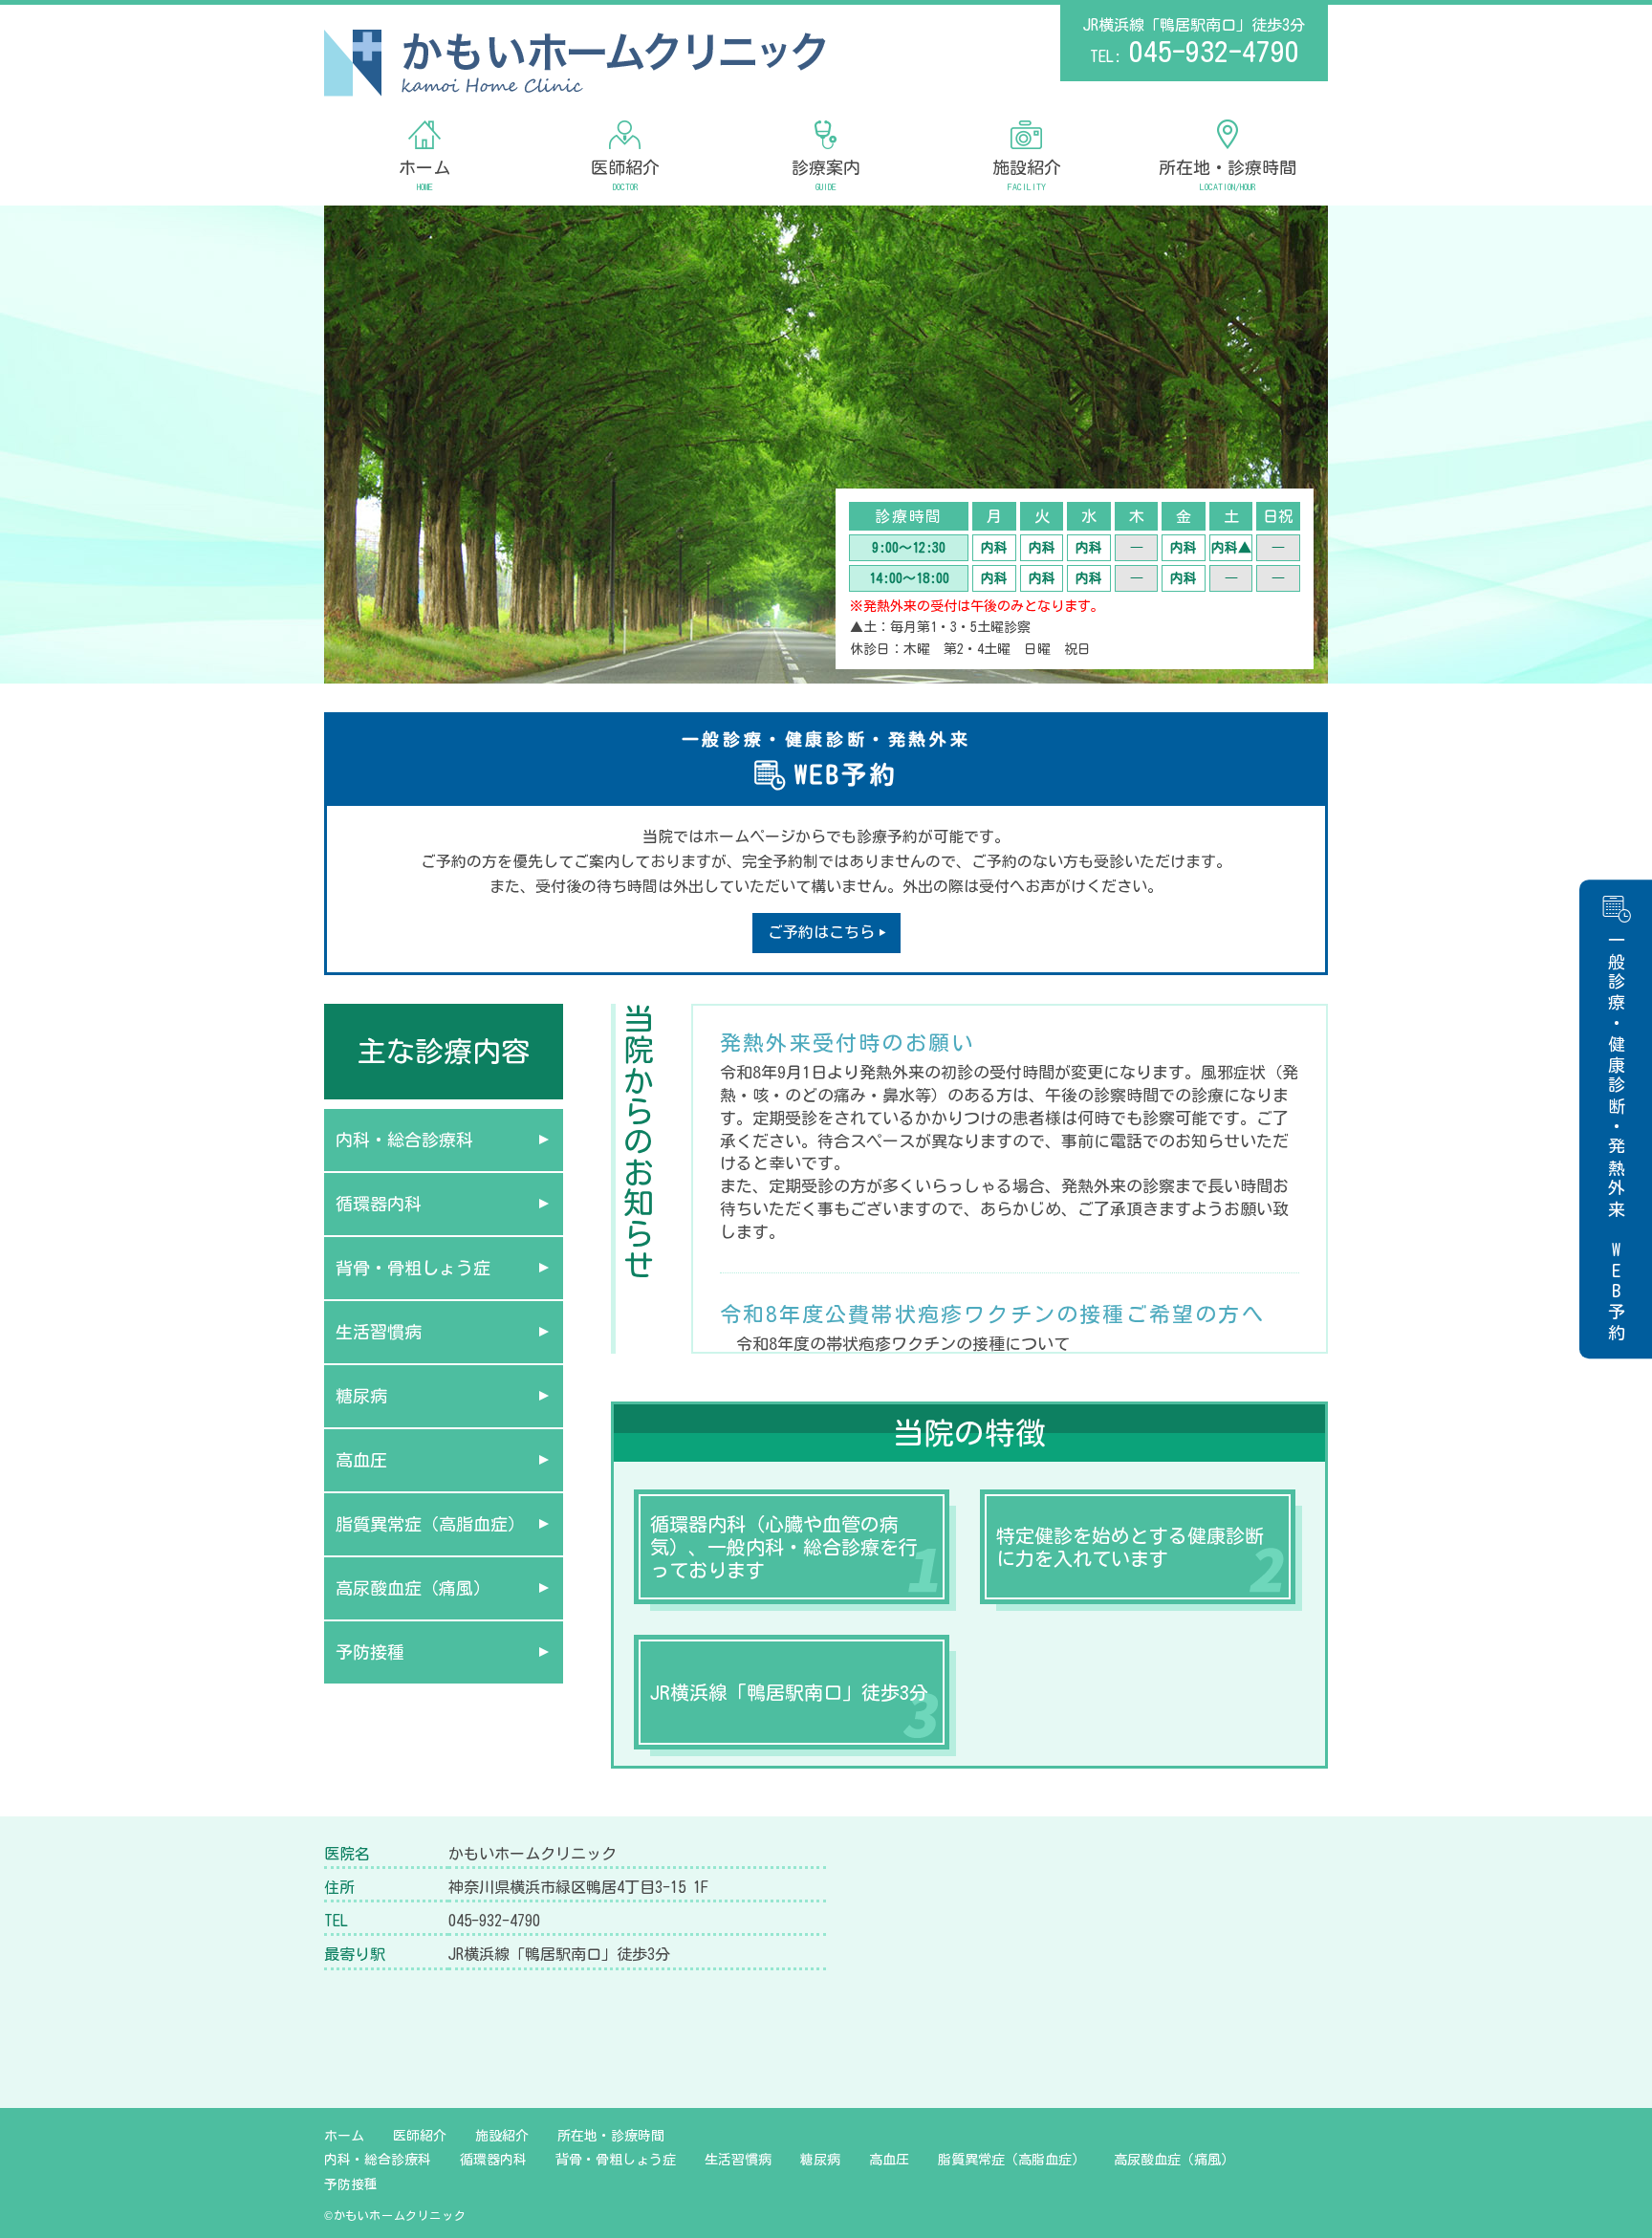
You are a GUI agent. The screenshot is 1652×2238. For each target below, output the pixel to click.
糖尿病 (361, 1396)
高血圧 (361, 1460)
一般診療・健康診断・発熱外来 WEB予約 (1617, 1138)
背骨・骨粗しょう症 (413, 1268)
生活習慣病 (379, 1332)
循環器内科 (379, 1204)
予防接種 (370, 1652)
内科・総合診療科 (404, 1140)
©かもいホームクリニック (395, 2215)
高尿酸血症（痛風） (413, 1588)
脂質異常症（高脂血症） (430, 1524)
